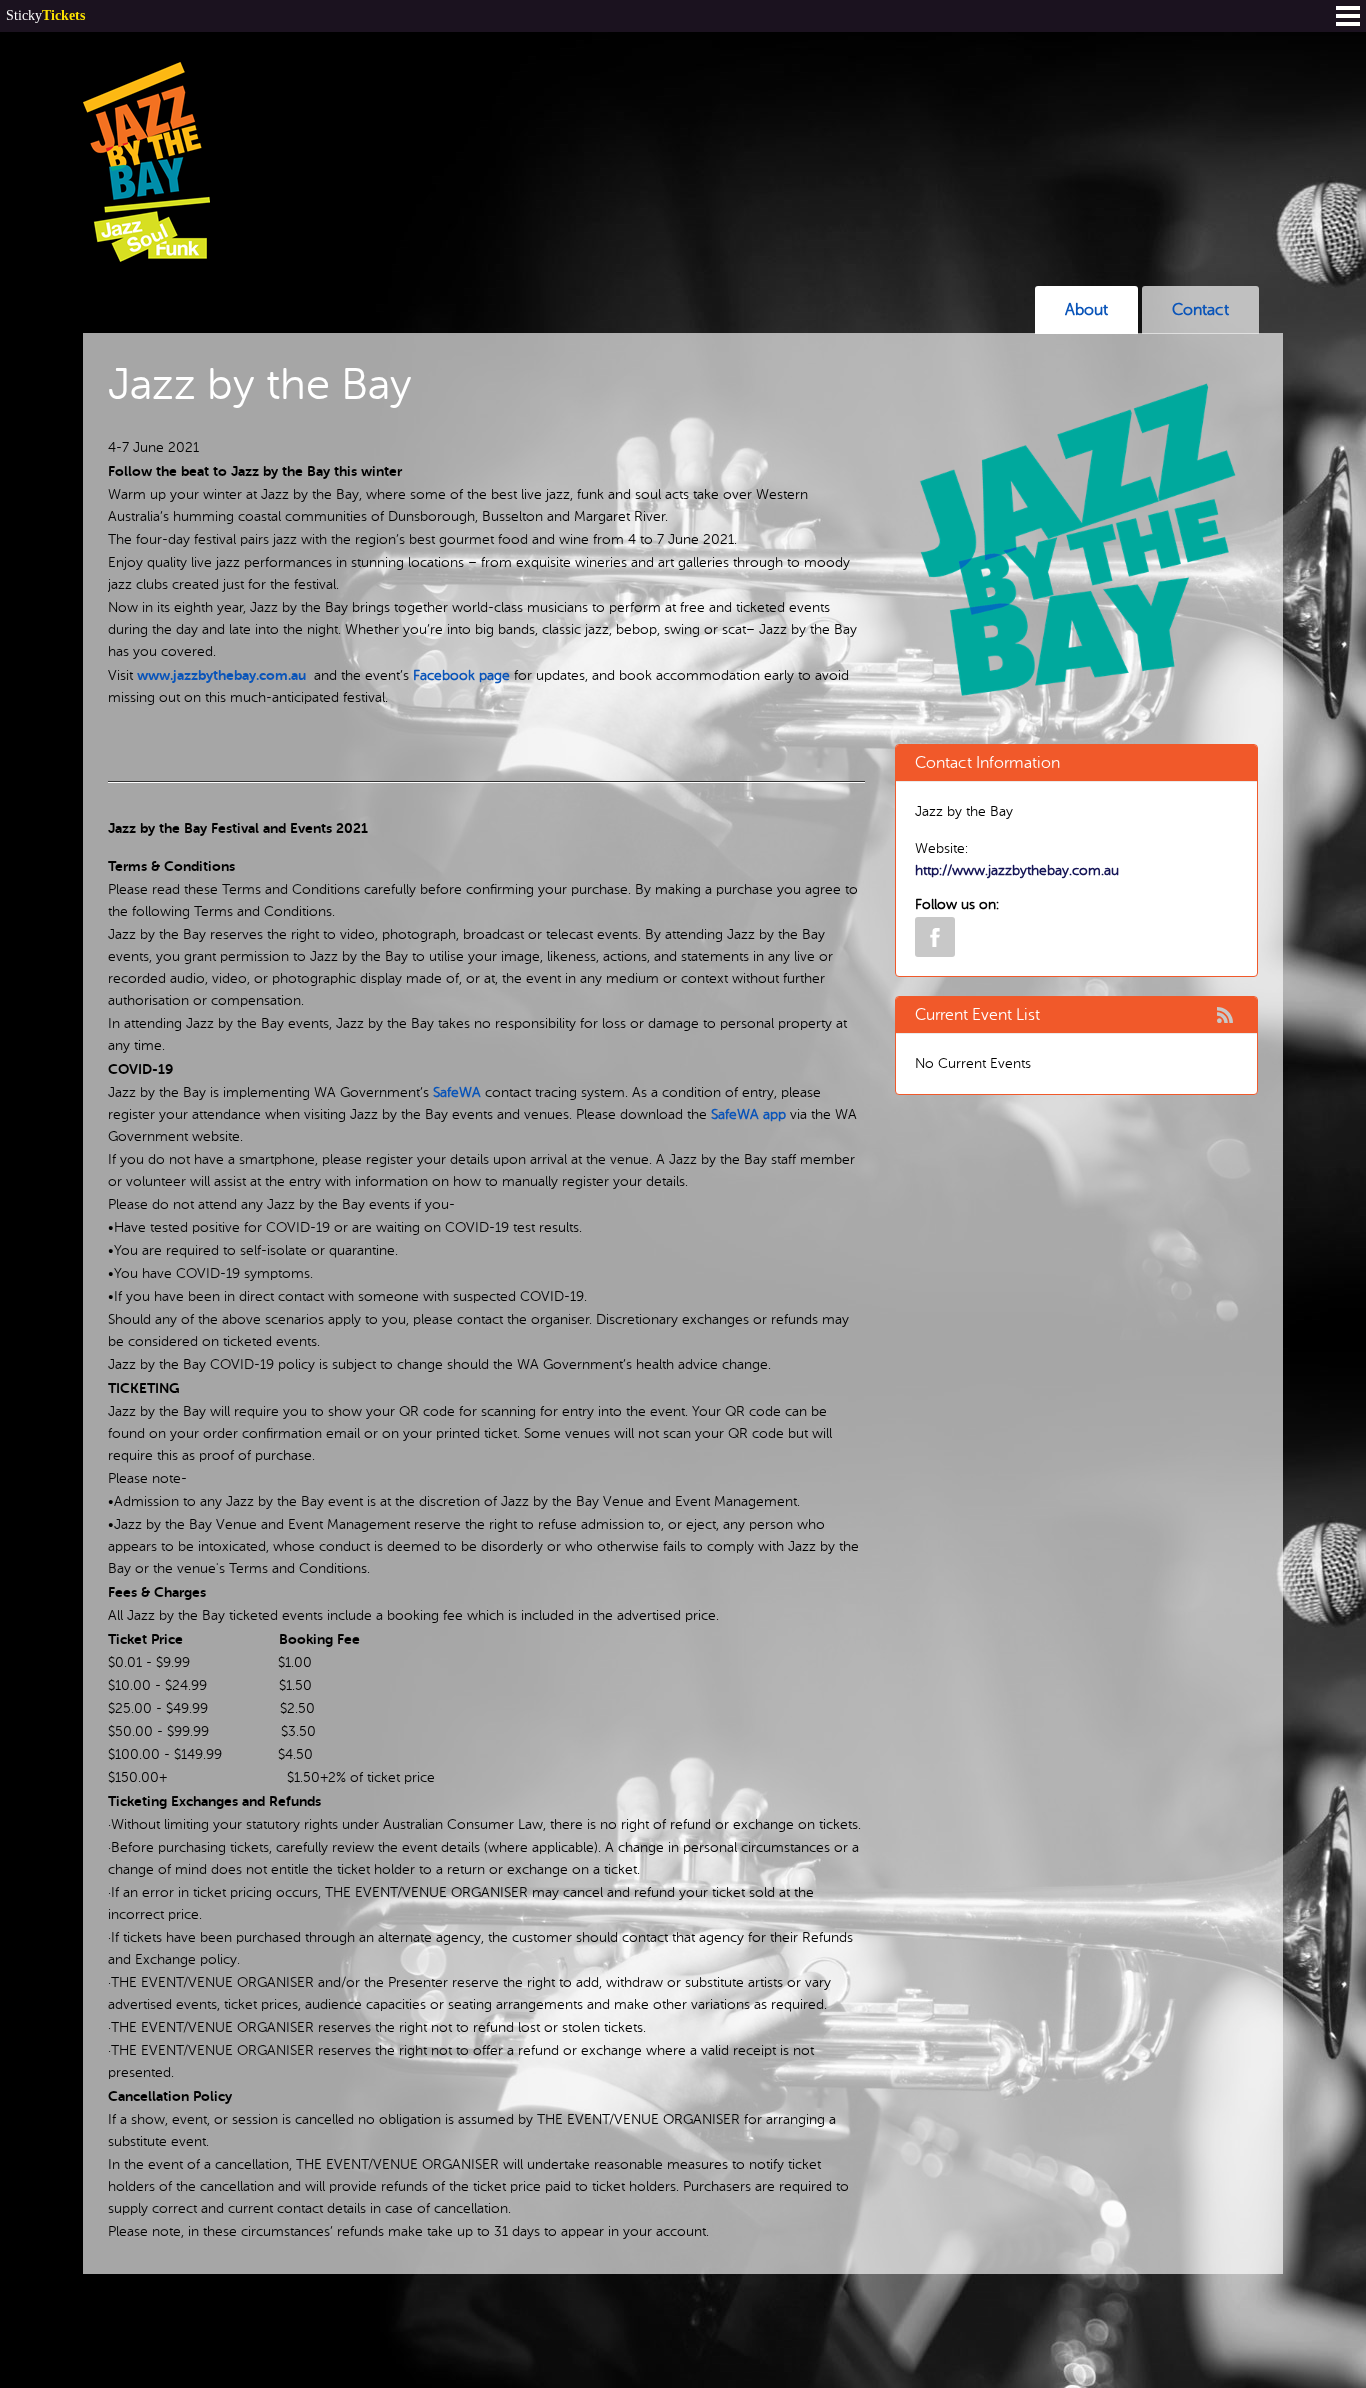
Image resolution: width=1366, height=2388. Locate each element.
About (1086, 310)
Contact (1200, 310)
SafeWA (457, 1092)
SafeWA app (748, 1114)
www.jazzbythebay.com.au (221, 675)
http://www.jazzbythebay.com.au (1017, 870)
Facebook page (461, 675)
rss (1225, 1015)
